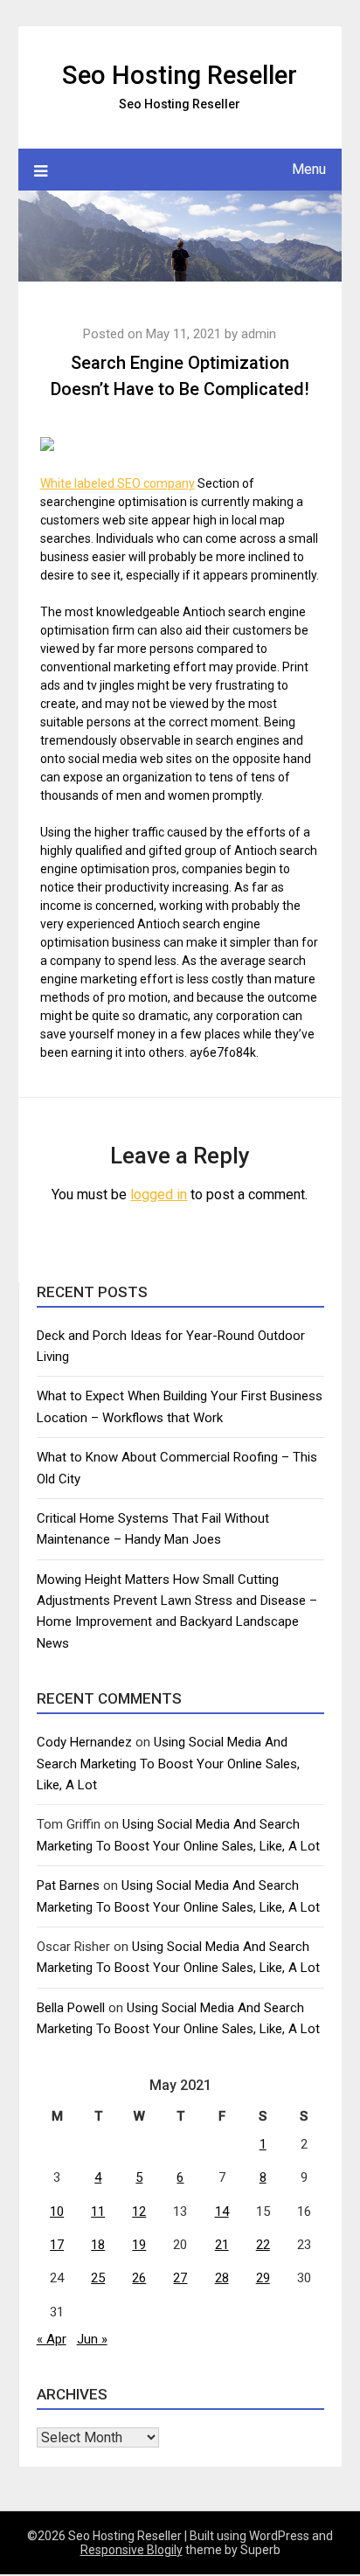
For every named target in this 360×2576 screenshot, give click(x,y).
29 (263, 2278)
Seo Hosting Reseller (180, 75)
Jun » (92, 2339)
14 (222, 2211)
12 (139, 2211)
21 (222, 2245)
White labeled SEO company (118, 483)
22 (263, 2245)
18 (98, 2245)
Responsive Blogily (132, 2550)
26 (139, 2278)
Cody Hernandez (84, 1742)
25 (98, 2278)
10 (57, 2211)
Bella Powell (71, 2008)
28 (222, 2278)
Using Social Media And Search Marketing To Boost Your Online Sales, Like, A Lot (168, 1764)
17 (57, 2245)
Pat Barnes (68, 1885)
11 (98, 2211)
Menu (309, 169)
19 (139, 2245)
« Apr (52, 2339)
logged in (159, 1194)
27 (180, 2278)
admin (259, 334)
